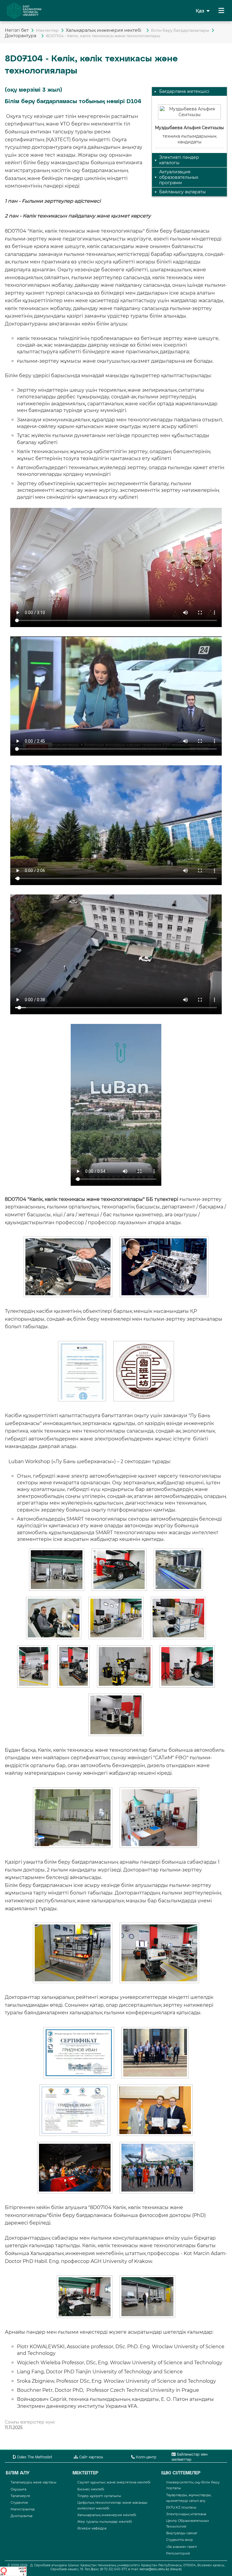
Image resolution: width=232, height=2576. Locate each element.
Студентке (19, 2502)
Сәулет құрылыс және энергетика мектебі (114, 2482)
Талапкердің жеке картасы (34, 2482)
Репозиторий (178, 2553)
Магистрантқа (23, 2509)
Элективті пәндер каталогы (179, 160)
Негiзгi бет (17, 30)
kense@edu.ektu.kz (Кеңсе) (161, 2569)
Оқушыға (18, 2489)
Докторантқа (21, 2516)
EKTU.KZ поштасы (181, 2507)
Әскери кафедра (92, 2528)
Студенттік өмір (180, 2540)
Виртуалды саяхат (182, 2533)
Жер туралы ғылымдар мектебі (105, 2522)
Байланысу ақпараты (182, 192)
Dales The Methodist (34, 2457)
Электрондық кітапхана (186, 2514)
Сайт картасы (90, 2457)
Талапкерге (20, 2496)
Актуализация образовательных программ (179, 177)
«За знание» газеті (182, 2547)
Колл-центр (146, 2457)
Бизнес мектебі (91, 2489)
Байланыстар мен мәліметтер (190, 2457)
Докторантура (22, 36)
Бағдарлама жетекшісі (184, 91)
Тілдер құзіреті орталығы (99, 2496)
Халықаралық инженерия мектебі (105, 30)
